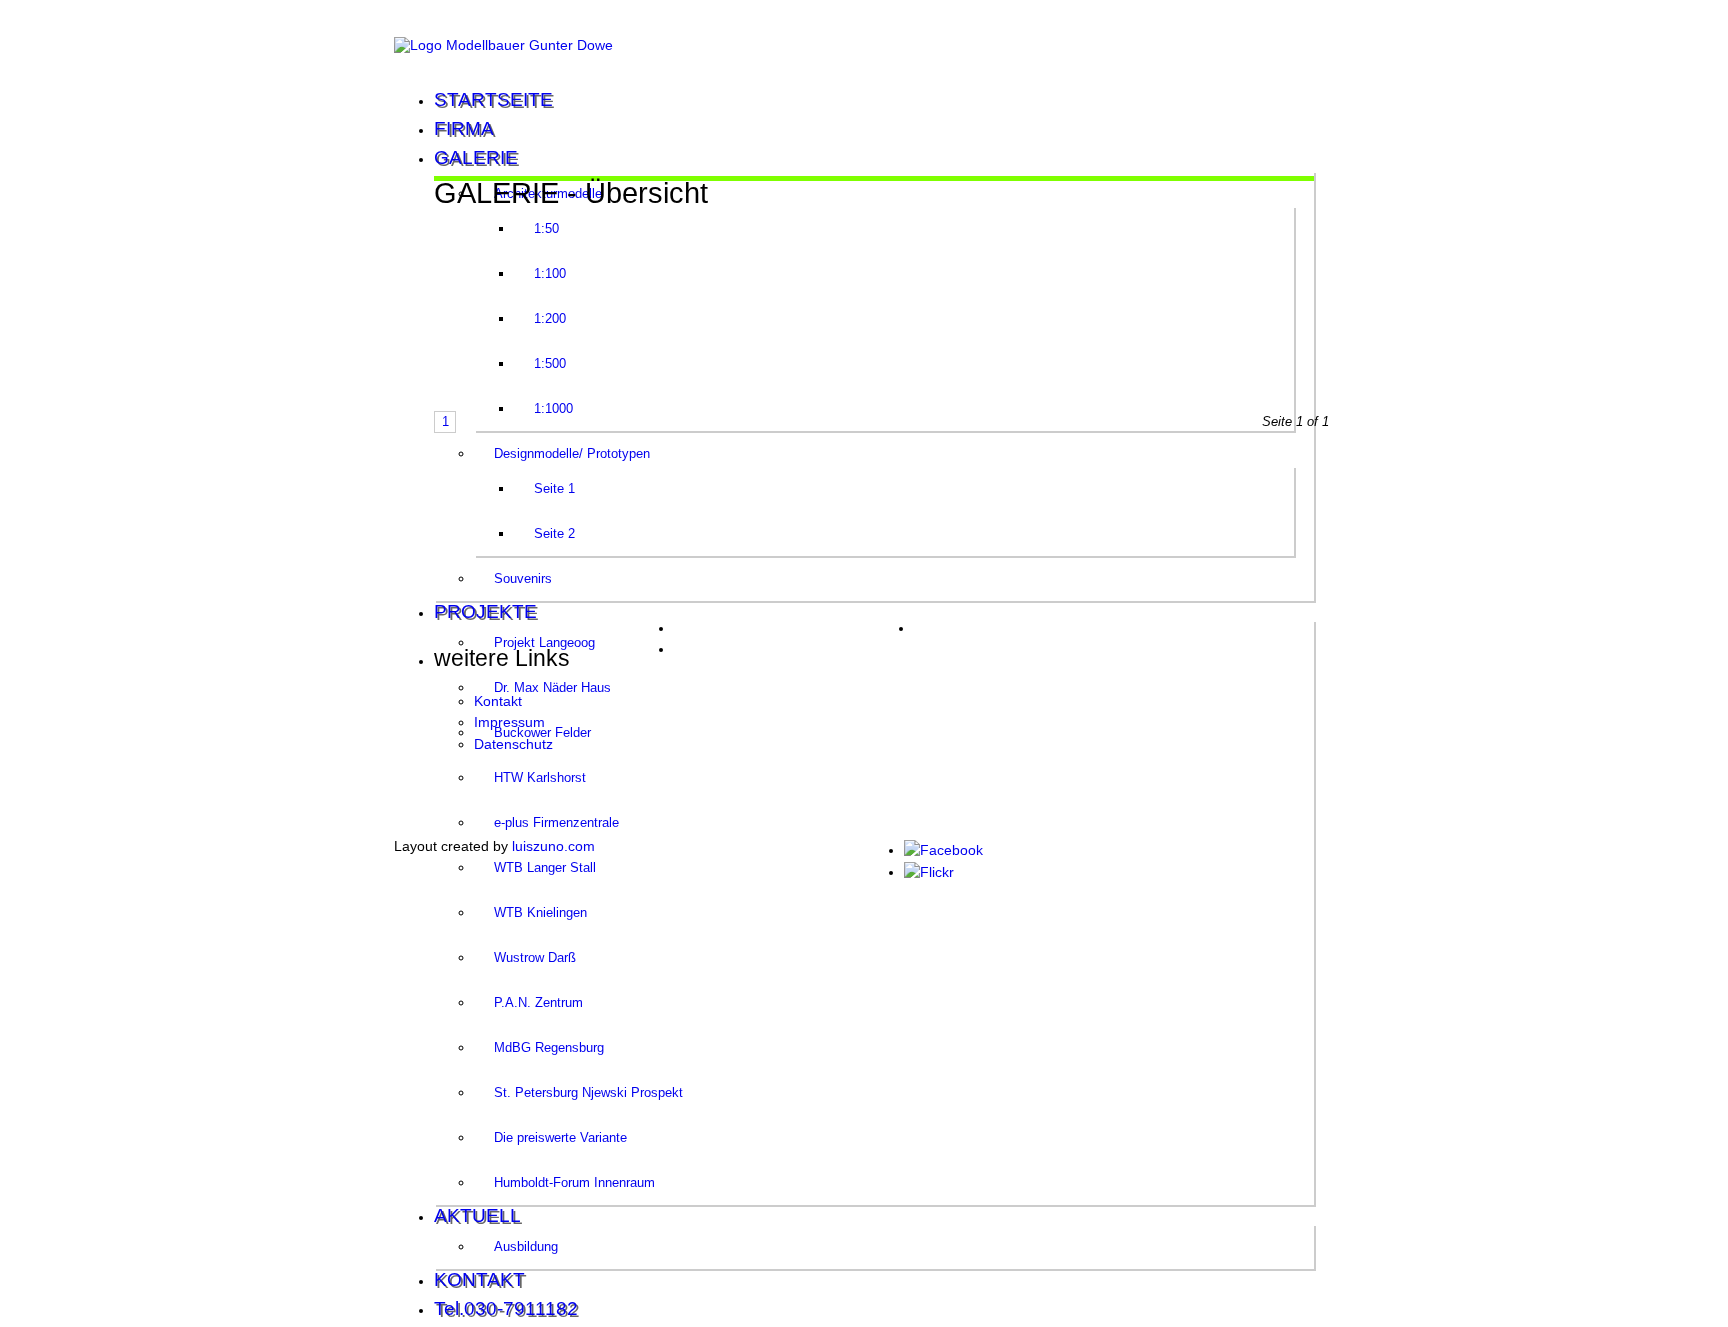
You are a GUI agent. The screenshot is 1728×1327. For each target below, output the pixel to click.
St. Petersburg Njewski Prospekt (588, 1092)
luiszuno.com (553, 846)
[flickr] (929, 872)
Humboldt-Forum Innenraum (574, 1182)
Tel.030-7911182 (506, 1308)
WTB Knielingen (540, 912)
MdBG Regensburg (549, 1047)
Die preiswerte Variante (560, 1137)
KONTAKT (479, 1279)
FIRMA (464, 128)
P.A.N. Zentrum (538, 1002)
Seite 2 (554, 533)
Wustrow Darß (535, 957)
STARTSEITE (493, 99)
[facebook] (943, 850)
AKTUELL (477, 1215)
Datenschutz (513, 744)
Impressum (509, 722)
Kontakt (498, 701)
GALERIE (476, 157)
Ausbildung (526, 1246)
